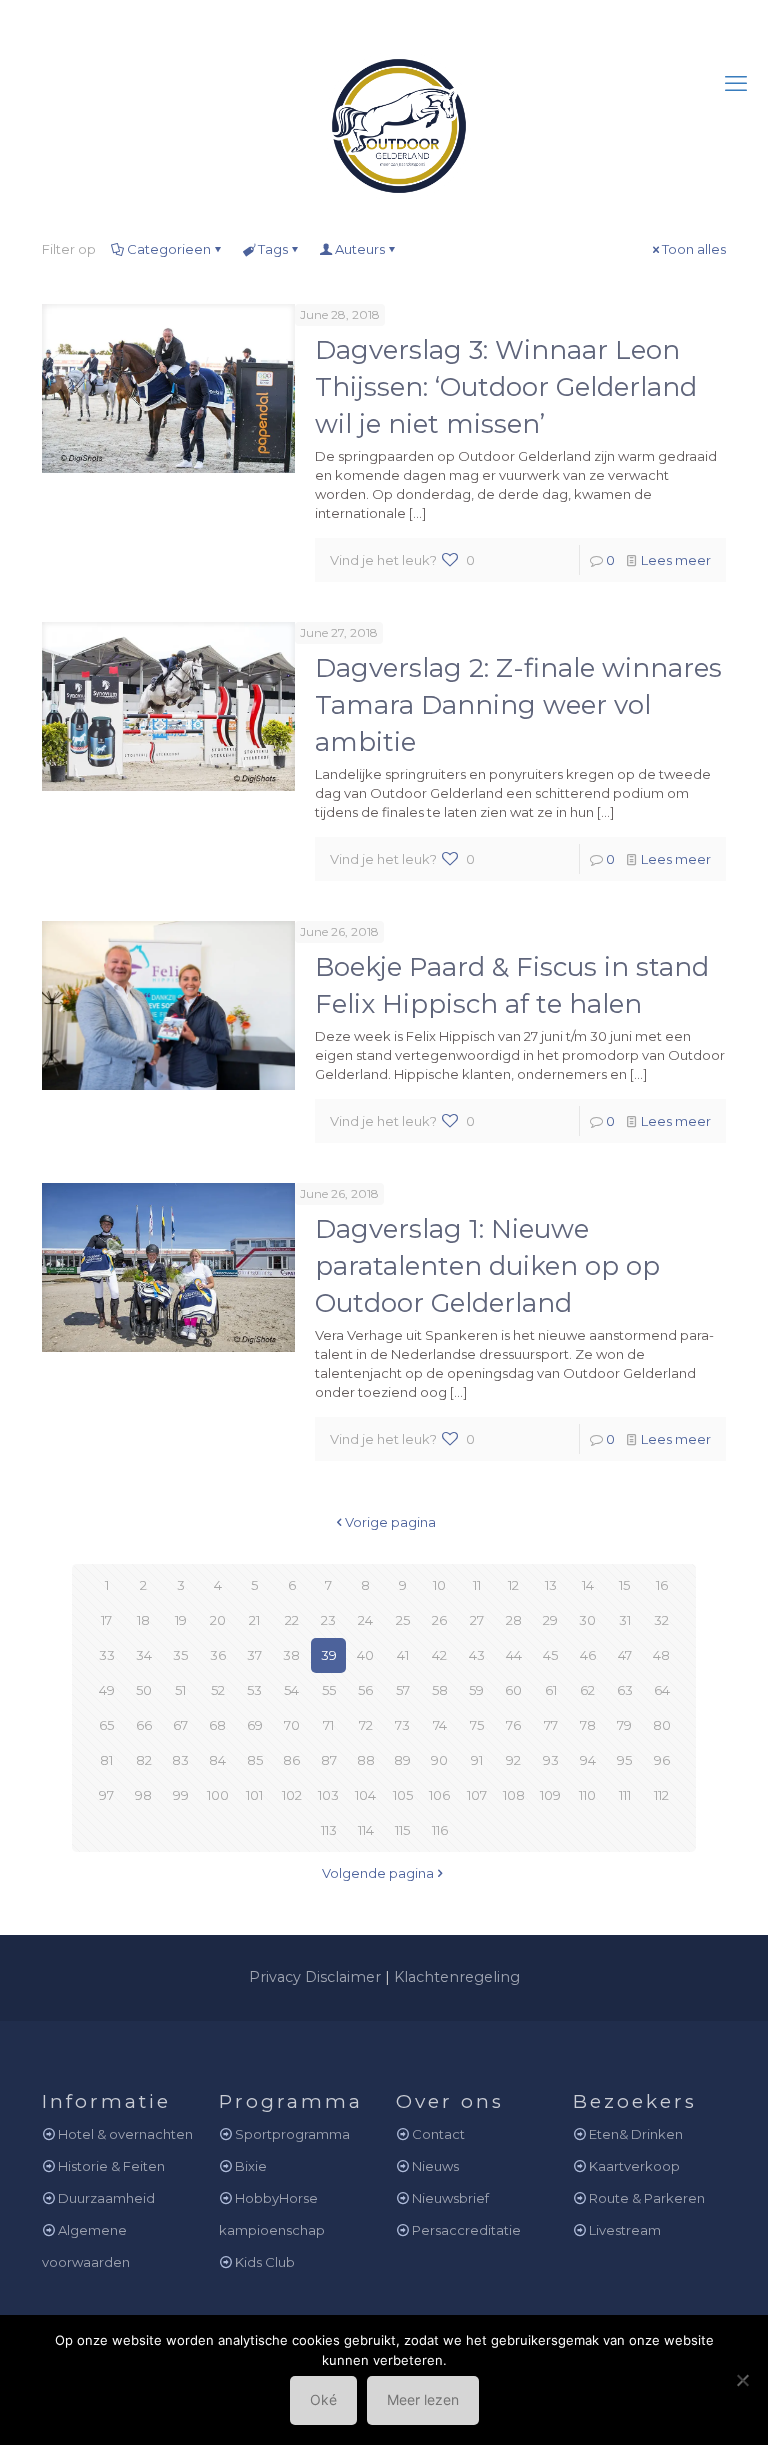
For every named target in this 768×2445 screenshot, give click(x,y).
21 (254, 1620)
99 (181, 1795)
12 (513, 1585)
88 (366, 1760)
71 (328, 1725)
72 (366, 1725)
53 (254, 1690)
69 (255, 1725)
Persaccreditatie (466, 2230)
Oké (323, 2399)
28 (514, 1620)
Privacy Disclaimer (315, 1977)
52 (218, 1690)
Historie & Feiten (111, 2166)
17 (106, 1620)
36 (218, 1655)
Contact (438, 2134)
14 (588, 1585)
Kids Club (265, 2262)
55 (329, 1690)
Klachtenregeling (457, 1977)
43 (477, 1655)
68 (217, 1725)
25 (403, 1620)
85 (255, 1760)
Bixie (251, 2166)
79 (624, 1725)
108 (514, 1795)
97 (106, 1795)
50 (144, 1690)
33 (107, 1655)
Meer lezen (423, 2399)
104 (365, 1795)
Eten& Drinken (636, 2134)
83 (180, 1760)
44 (514, 1655)
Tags (273, 249)
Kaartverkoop (634, 2166)
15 (624, 1585)
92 (513, 1760)
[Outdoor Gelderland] (384, 116)
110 (587, 1795)
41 (403, 1655)
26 (439, 1620)
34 (144, 1655)
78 (588, 1725)
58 (440, 1690)
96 (662, 1760)
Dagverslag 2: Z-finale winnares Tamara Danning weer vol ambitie (518, 705)
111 (625, 1795)
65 (106, 1725)
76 (513, 1725)
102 (292, 1795)
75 (477, 1725)
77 (551, 1725)
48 (661, 1655)
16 (662, 1585)
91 (477, 1760)
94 (588, 1760)
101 (254, 1795)
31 (625, 1620)
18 (143, 1620)
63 (625, 1690)
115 (402, 1830)
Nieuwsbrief (450, 2198)
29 (550, 1620)
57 (403, 1690)
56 (365, 1690)
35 (180, 1655)
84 (217, 1760)
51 (180, 1690)
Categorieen (169, 249)
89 (402, 1760)
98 (143, 1795)
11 (477, 1585)
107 (477, 1795)
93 (551, 1760)
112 (661, 1795)
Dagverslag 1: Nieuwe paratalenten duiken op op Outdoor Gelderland (487, 1266)
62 (587, 1690)
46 (588, 1655)
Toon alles (694, 249)
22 (292, 1620)
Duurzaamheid (106, 2198)
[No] (743, 2380)
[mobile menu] (736, 84)
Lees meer (676, 560)
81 (106, 1760)
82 (144, 1760)
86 (291, 1760)
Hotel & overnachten (125, 2134)
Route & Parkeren (647, 2198)
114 (366, 1830)
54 (291, 1690)
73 (402, 1725)
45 (550, 1655)
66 (144, 1725)
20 (218, 1620)
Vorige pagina (390, 1522)
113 (329, 1830)
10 (439, 1585)
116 (440, 1830)
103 (328, 1795)
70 (292, 1725)
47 (625, 1655)
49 (107, 1690)
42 (439, 1655)
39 (329, 1655)
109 (550, 1795)
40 (365, 1655)
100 (218, 1795)
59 (476, 1690)
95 (624, 1760)
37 (254, 1655)
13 (551, 1585)
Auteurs (360, 249)
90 (439, 1760)
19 (181, 1620)
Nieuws (435, 2166)
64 (662, 1690)
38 (291, 1655)
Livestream (625, 2230)
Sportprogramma (292, 2134)
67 (180, 1725)
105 (403, 1795)
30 (587, 1620)
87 (329, 1760)
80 (662, 1725)
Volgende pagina (378, 1873)
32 (661, 1620)
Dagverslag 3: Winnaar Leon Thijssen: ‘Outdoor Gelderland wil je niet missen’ (506, 387)
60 (513, 1690)
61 (551, 1690)
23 (328, 1620)
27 (477, 1620)
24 (365, 1620)
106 (439, 1795)
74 (440, 1725)
